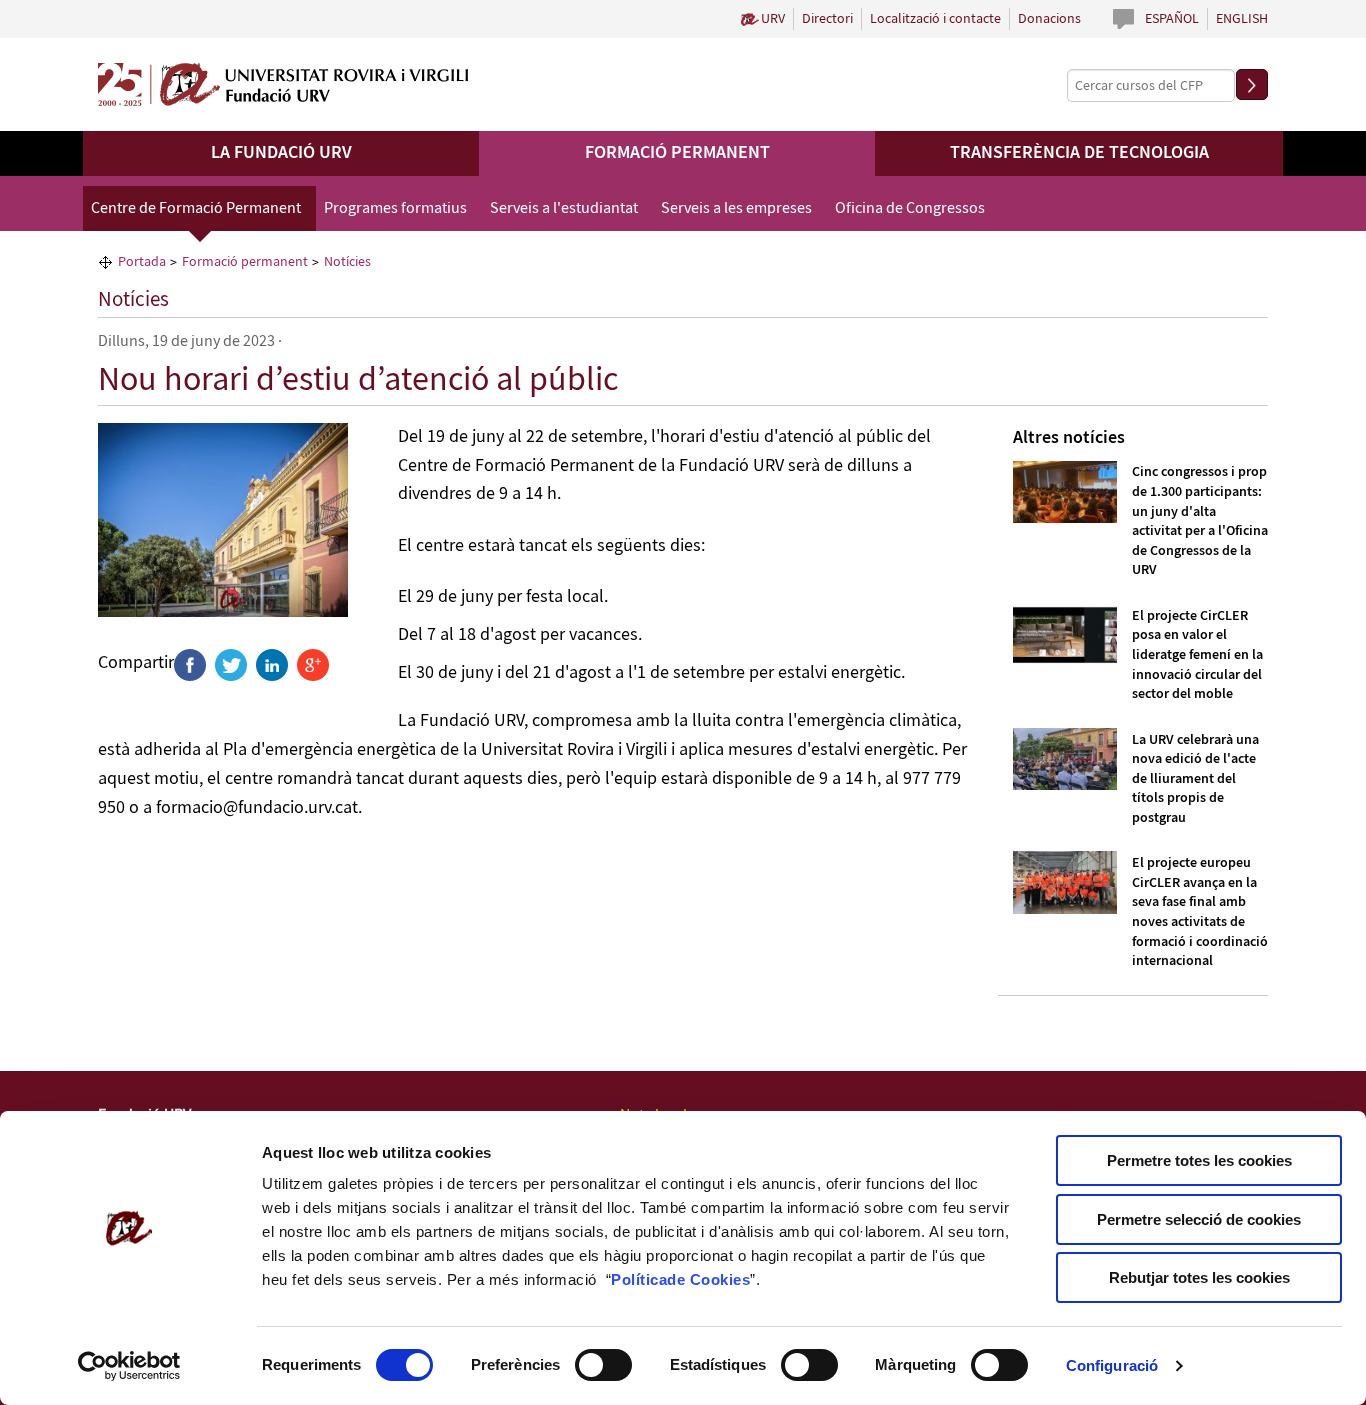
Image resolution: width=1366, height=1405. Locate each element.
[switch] (603, 1365)
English (1242, 19)
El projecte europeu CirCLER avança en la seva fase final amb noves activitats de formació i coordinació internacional (1200, 912)
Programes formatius (395, 208)
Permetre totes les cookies (1199, 1160)
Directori (827, 19)
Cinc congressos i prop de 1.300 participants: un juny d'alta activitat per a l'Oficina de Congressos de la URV (1200, 521)
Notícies (133, 300)
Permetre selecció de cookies (1199, 1219)
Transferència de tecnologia (1079, 153)
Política (639, 1279)
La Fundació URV (281, 153)
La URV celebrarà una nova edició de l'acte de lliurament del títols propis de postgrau (1195, 779)
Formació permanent (677, 153)
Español (1172, 19)
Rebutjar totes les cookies (1199, 1277)
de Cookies (708, 1279)
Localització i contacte (935, 19)
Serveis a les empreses (736, 208)
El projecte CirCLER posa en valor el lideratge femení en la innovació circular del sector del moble (1197, 655)
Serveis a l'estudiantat (564, 208)
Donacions (1049, 19)
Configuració (1112, 1365)
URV (773, 19)
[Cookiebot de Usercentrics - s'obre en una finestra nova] (129, 1366)
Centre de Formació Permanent (196, 208)
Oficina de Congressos (910, 208)
